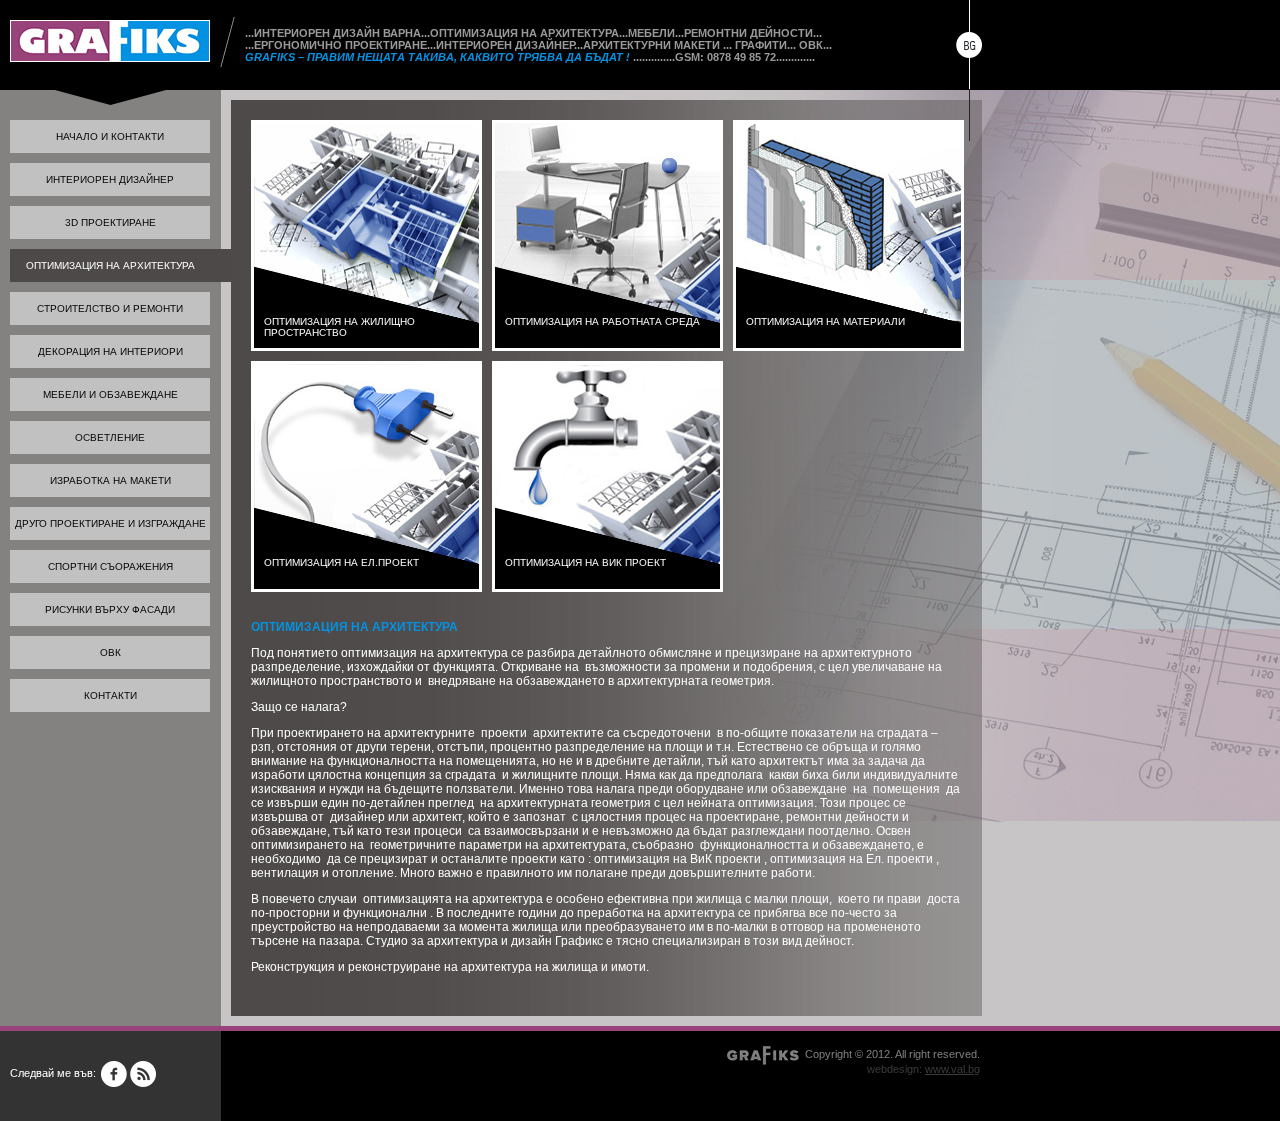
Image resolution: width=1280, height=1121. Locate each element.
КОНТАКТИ (110, 695)
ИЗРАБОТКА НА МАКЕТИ (110, 480)
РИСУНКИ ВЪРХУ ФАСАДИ (110, 609)
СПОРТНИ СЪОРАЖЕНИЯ (110, 566)
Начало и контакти (110, 136)
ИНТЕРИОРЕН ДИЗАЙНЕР (110, 179)
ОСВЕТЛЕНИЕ (110, 437)
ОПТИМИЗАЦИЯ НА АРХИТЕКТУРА (110, 265)
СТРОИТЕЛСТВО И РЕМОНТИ (110, 308)
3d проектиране (110, 222)
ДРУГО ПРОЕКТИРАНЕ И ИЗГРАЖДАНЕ (110, 523)
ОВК (110, 652)
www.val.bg (952, 1069)
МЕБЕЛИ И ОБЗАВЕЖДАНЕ (110, 394)
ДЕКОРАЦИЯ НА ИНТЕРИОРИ (110, 351)
